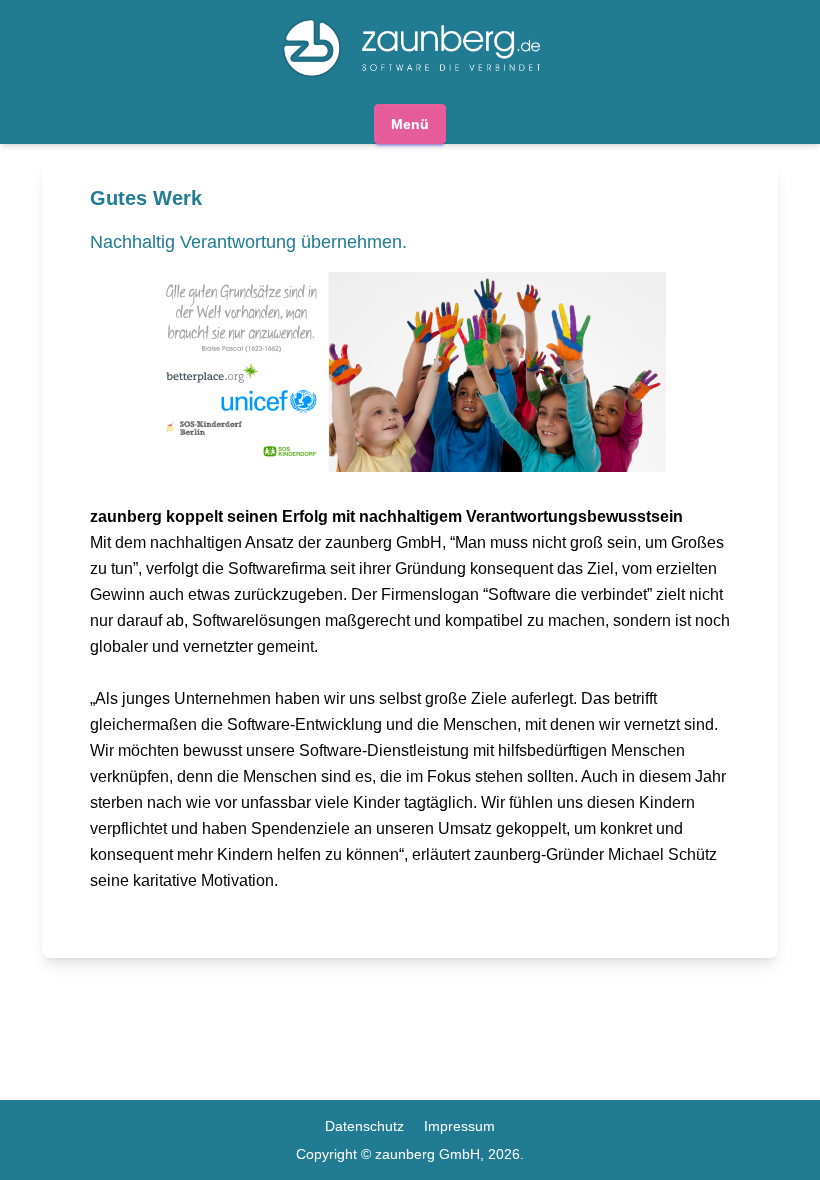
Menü (410, 124)
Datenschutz (364, 1126)
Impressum (459, 1126)
